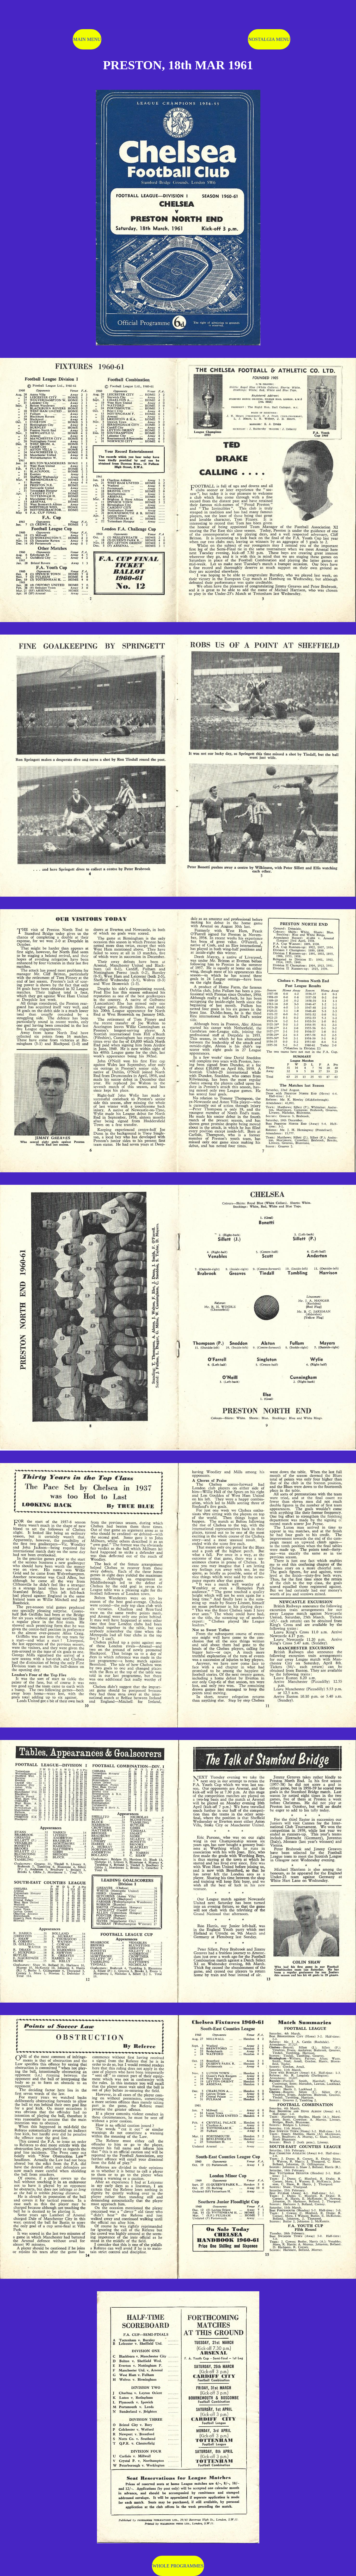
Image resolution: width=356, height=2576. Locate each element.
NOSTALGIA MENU (269, 39)
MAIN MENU (87, 39)
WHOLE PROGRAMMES (178, 2566)
